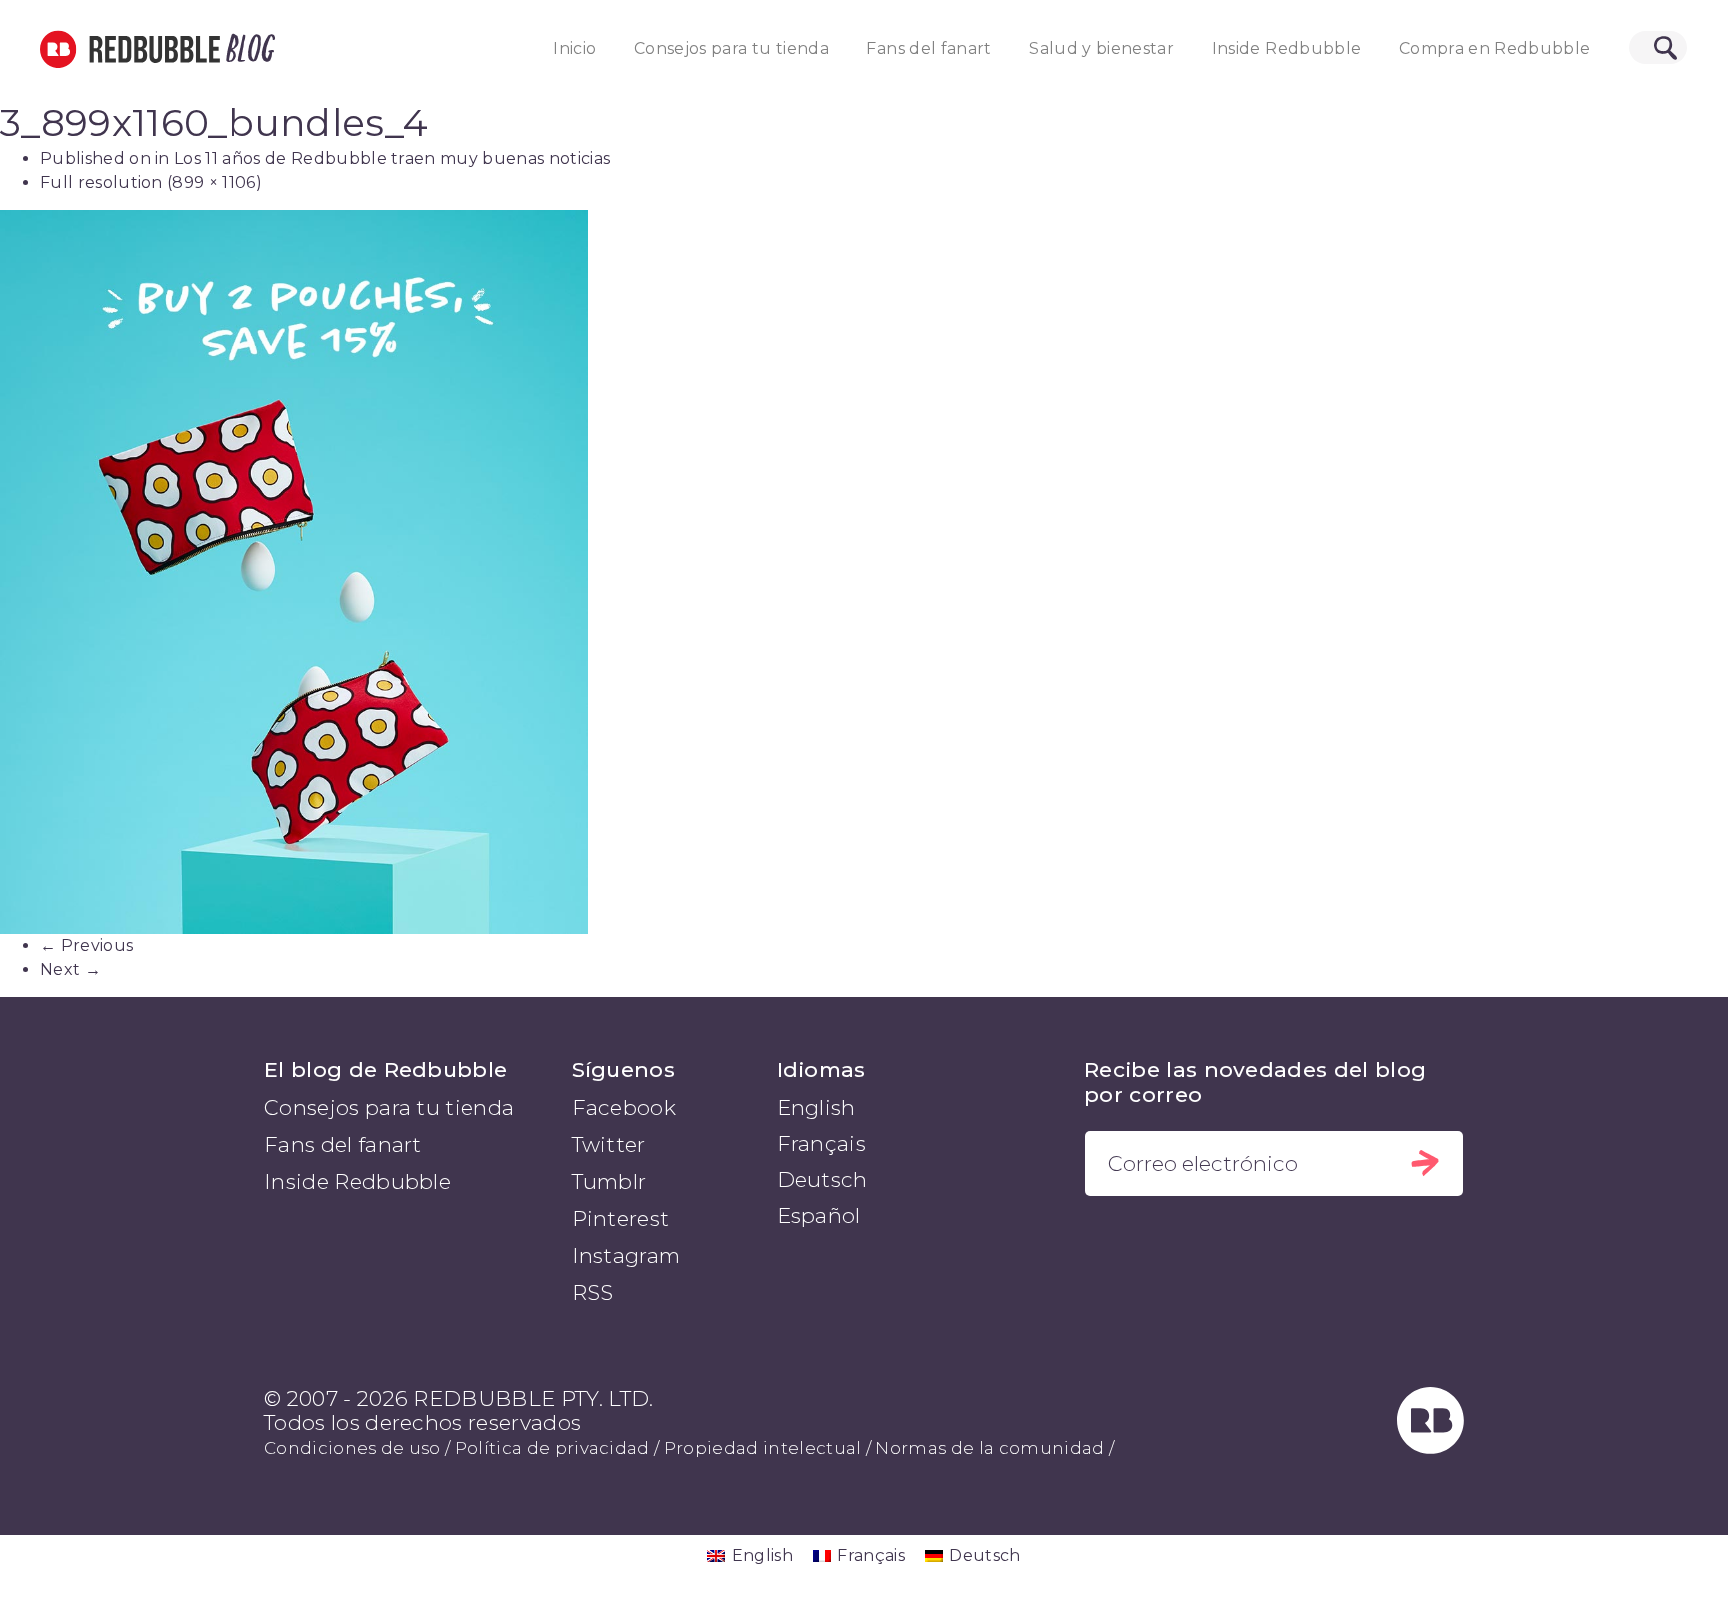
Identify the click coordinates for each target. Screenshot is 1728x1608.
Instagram (626, 1255)
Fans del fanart (928, 48)
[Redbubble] (1431, 1446)
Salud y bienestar (1101, 48)
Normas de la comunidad (989, 1448)
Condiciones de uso (352, 1448)
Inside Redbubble (1287, 48)
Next (70, 969)
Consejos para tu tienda (731, 48)
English (816, 1107)
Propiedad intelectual (763, 1448)
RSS (593, 1292)
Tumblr (609, 1181)
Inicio (574, 48)
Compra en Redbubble (1495, 48)
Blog (247, 49)
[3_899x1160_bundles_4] (864, 571)
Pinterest (621, 1218)
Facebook (624, 1107)
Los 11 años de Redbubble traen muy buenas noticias (392, 158)
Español (819, 1215)
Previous (86, 945)
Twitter (609, 1144)
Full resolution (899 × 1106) (151, 182)
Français (822, 1143)
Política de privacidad (552, 1448)
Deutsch (822, 1179)
